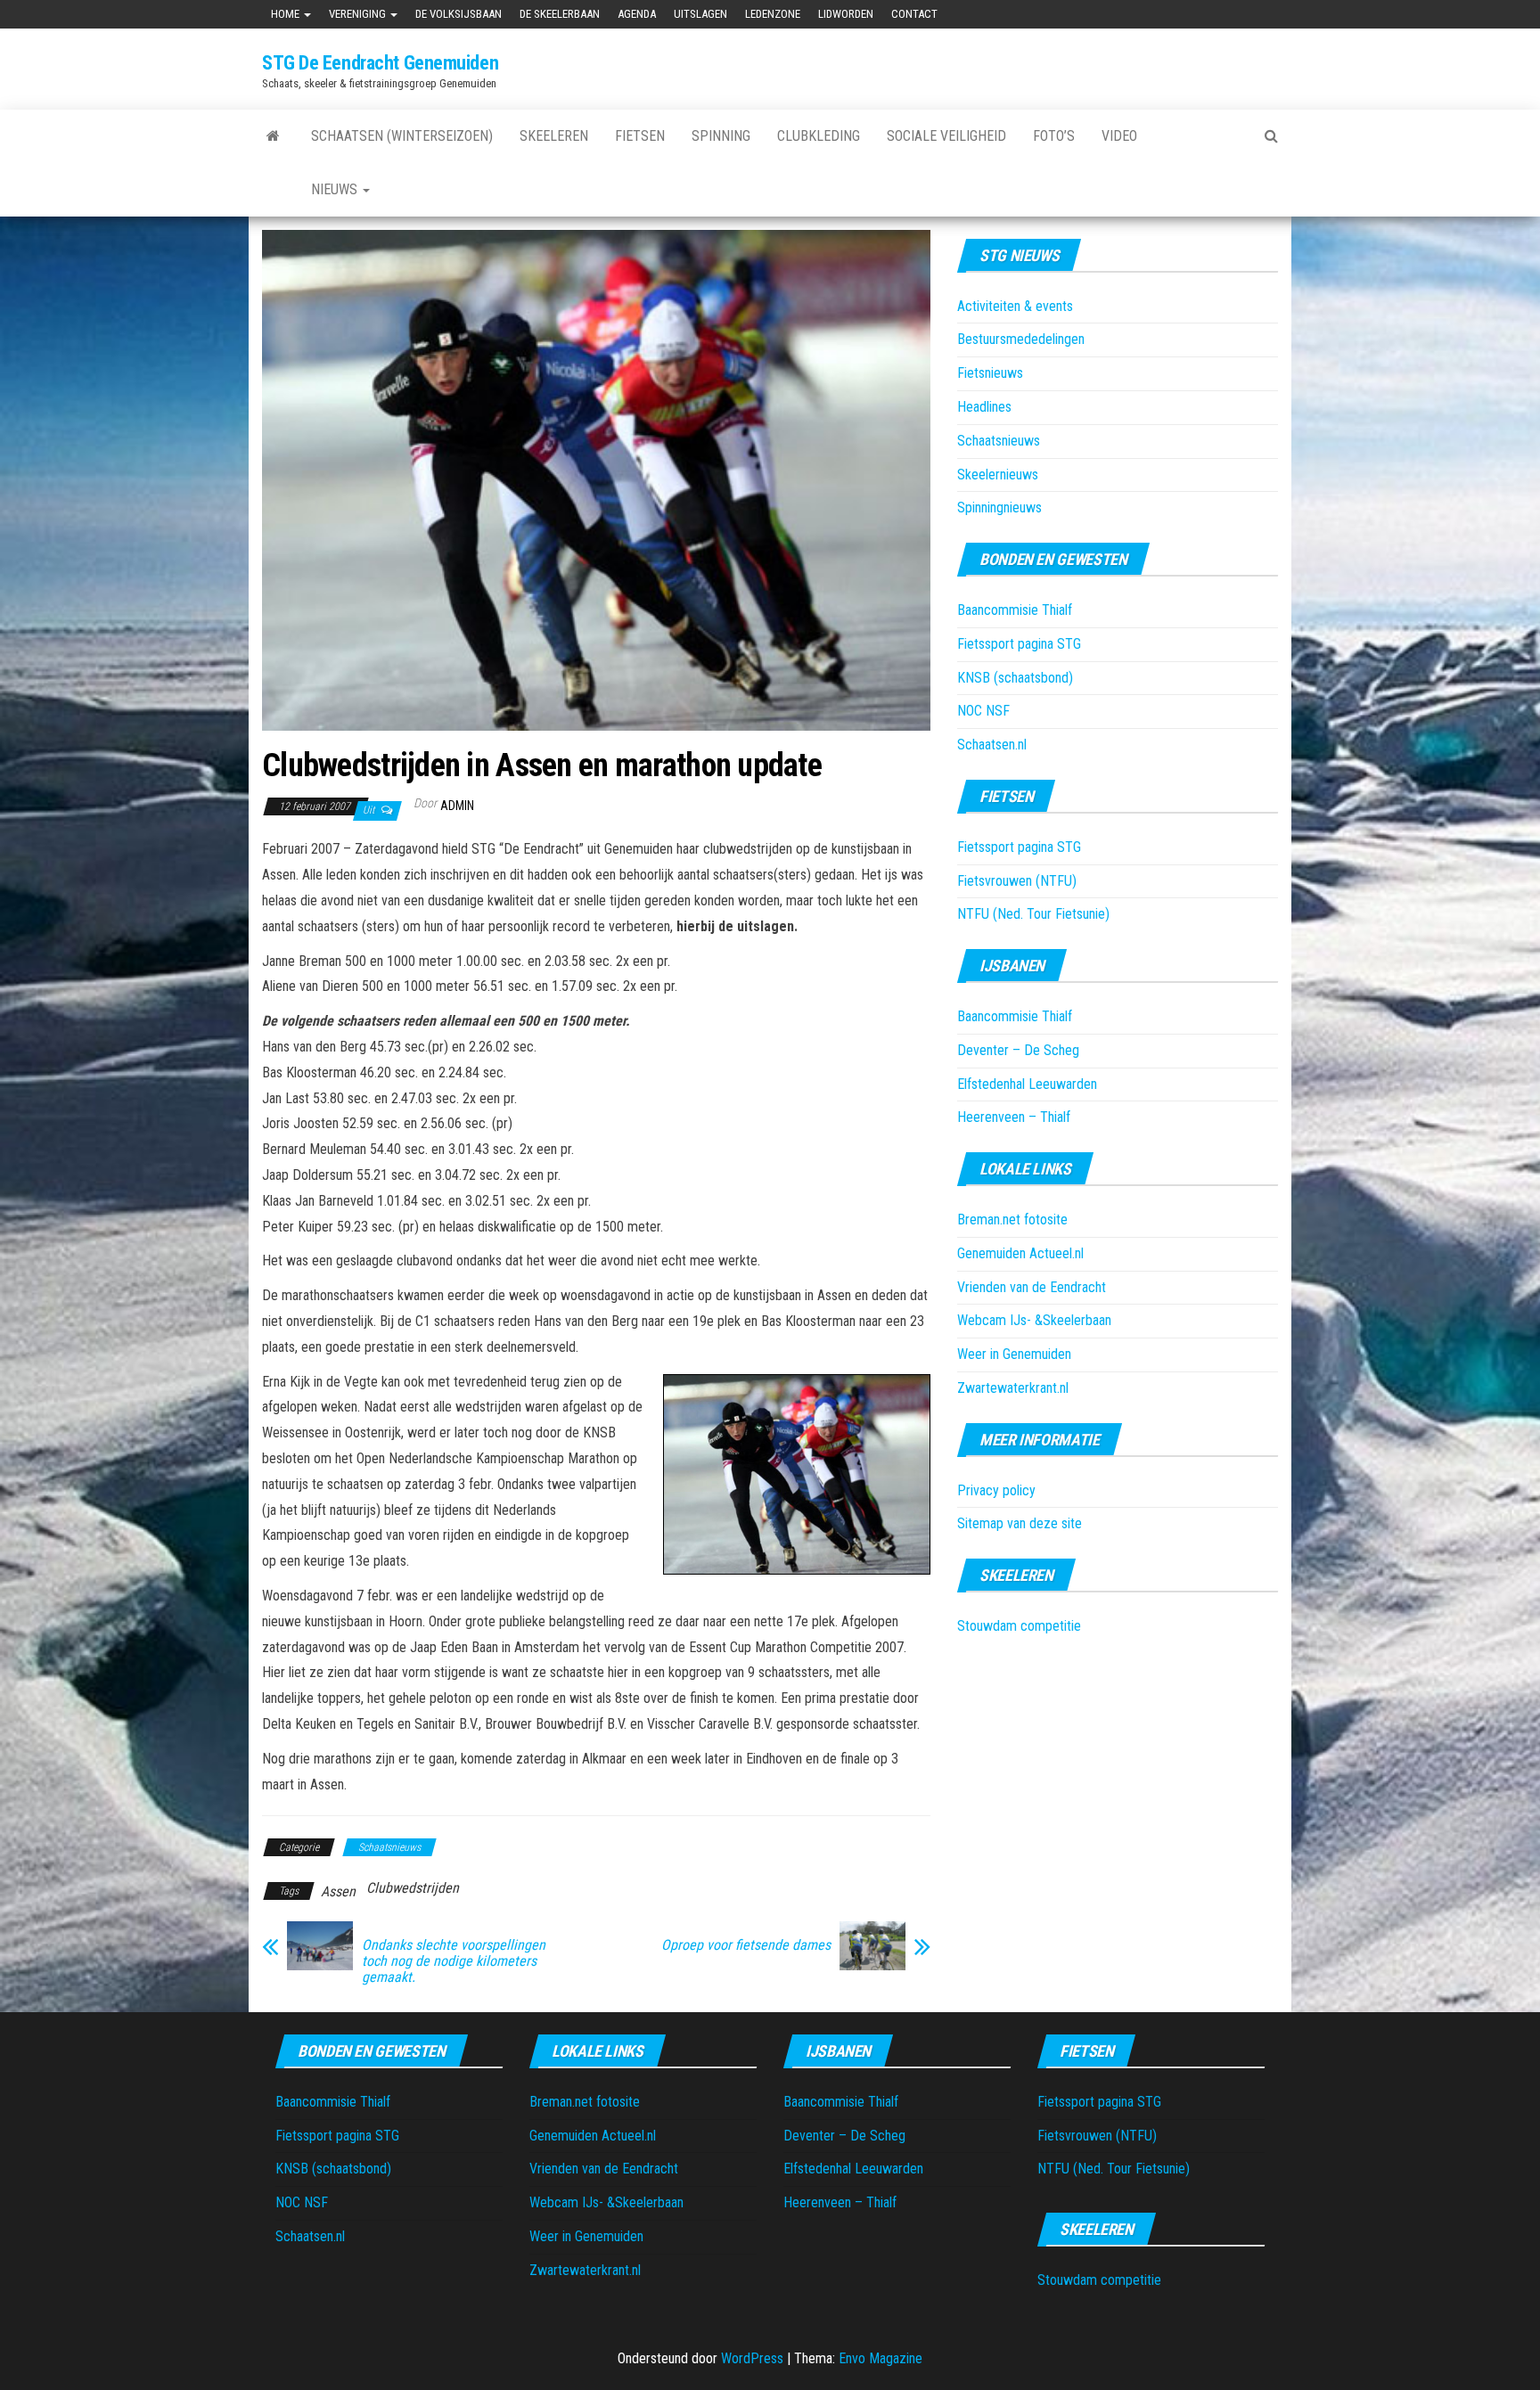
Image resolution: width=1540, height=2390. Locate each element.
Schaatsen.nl (992, 745)
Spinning (721, 136)
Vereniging (359, 14)
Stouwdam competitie (1019, 1626)
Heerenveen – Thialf (1014, 1117)
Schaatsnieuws (389, 1847)
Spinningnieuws (999, 507)
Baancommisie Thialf (1015, 610)
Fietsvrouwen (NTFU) (1017, 881)
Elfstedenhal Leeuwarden (1027, 1084)
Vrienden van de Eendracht (1032, 1287)
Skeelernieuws (998, 475)
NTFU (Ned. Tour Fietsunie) (1033, 914)
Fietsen (640, 136)
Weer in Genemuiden (1014, 1354)
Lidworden (846, 14)
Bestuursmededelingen (1021, 339)
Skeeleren (554, 136)
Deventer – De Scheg (1018, 1050)
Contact (914, 14)
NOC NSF (983, 711)
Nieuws (336, 189)
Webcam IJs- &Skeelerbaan (1034, 1320)
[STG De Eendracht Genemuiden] (273, 136)
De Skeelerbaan (560, 14)
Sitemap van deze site (1020, 1523)
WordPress (752, 2358)
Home (287, 14)
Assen (338, 1891)
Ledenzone (773, 14)
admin (457, 806)
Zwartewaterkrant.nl (1013, 1388)
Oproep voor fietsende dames (746, 1945)
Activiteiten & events (1015, 306)
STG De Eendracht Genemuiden (380, 63)
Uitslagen (700, 14)
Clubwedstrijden (413, 1888)
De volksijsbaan (459, 14)
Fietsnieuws (990, 373)
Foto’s (1054, 136)
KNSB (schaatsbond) (1015, 678)
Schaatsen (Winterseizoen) (402, 136)
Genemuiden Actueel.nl (1020, 1253)
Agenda (637, 14)
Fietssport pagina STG (1019, 644)
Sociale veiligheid (946, 136)
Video (1119, 136)
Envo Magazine (881, 2358)
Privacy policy (996, 1490)
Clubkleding (819, 136)
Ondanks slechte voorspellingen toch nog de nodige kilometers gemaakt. (454, 1961)
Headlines (984, 407)
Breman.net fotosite (1012, 1220)
